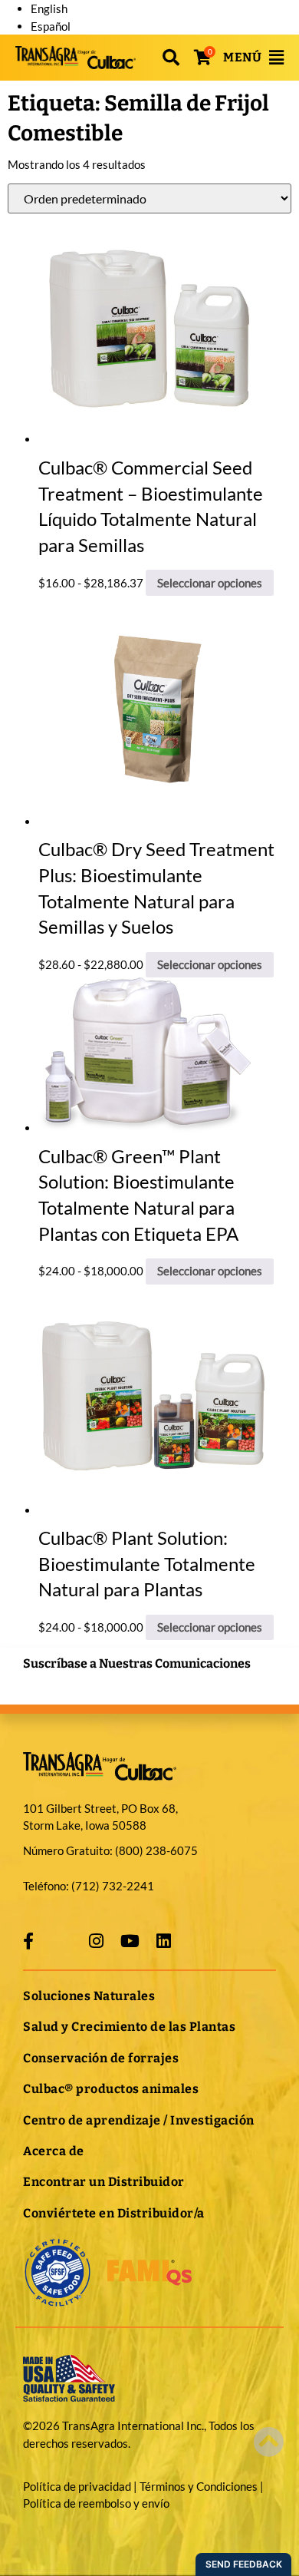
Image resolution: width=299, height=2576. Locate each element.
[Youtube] (130, 1941)
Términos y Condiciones (199, 2486)
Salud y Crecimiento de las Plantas (129, 2027)
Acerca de (54, 2151)
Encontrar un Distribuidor (104, 2182)
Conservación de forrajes (101, 2058)
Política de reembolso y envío (96, 2503)
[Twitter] (62, 1941)
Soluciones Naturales (89, 1996)
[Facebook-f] (28, 1941)
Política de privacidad (77, 2486)
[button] (171, 58)
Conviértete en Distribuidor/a (114, 2213)
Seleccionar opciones (210, 583)
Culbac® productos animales (111, 2089)
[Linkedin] (163, 1941)
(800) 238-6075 (156, 1850)
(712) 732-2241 (113, 1886)
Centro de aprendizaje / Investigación (139, 2120)
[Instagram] (96, 1941)
